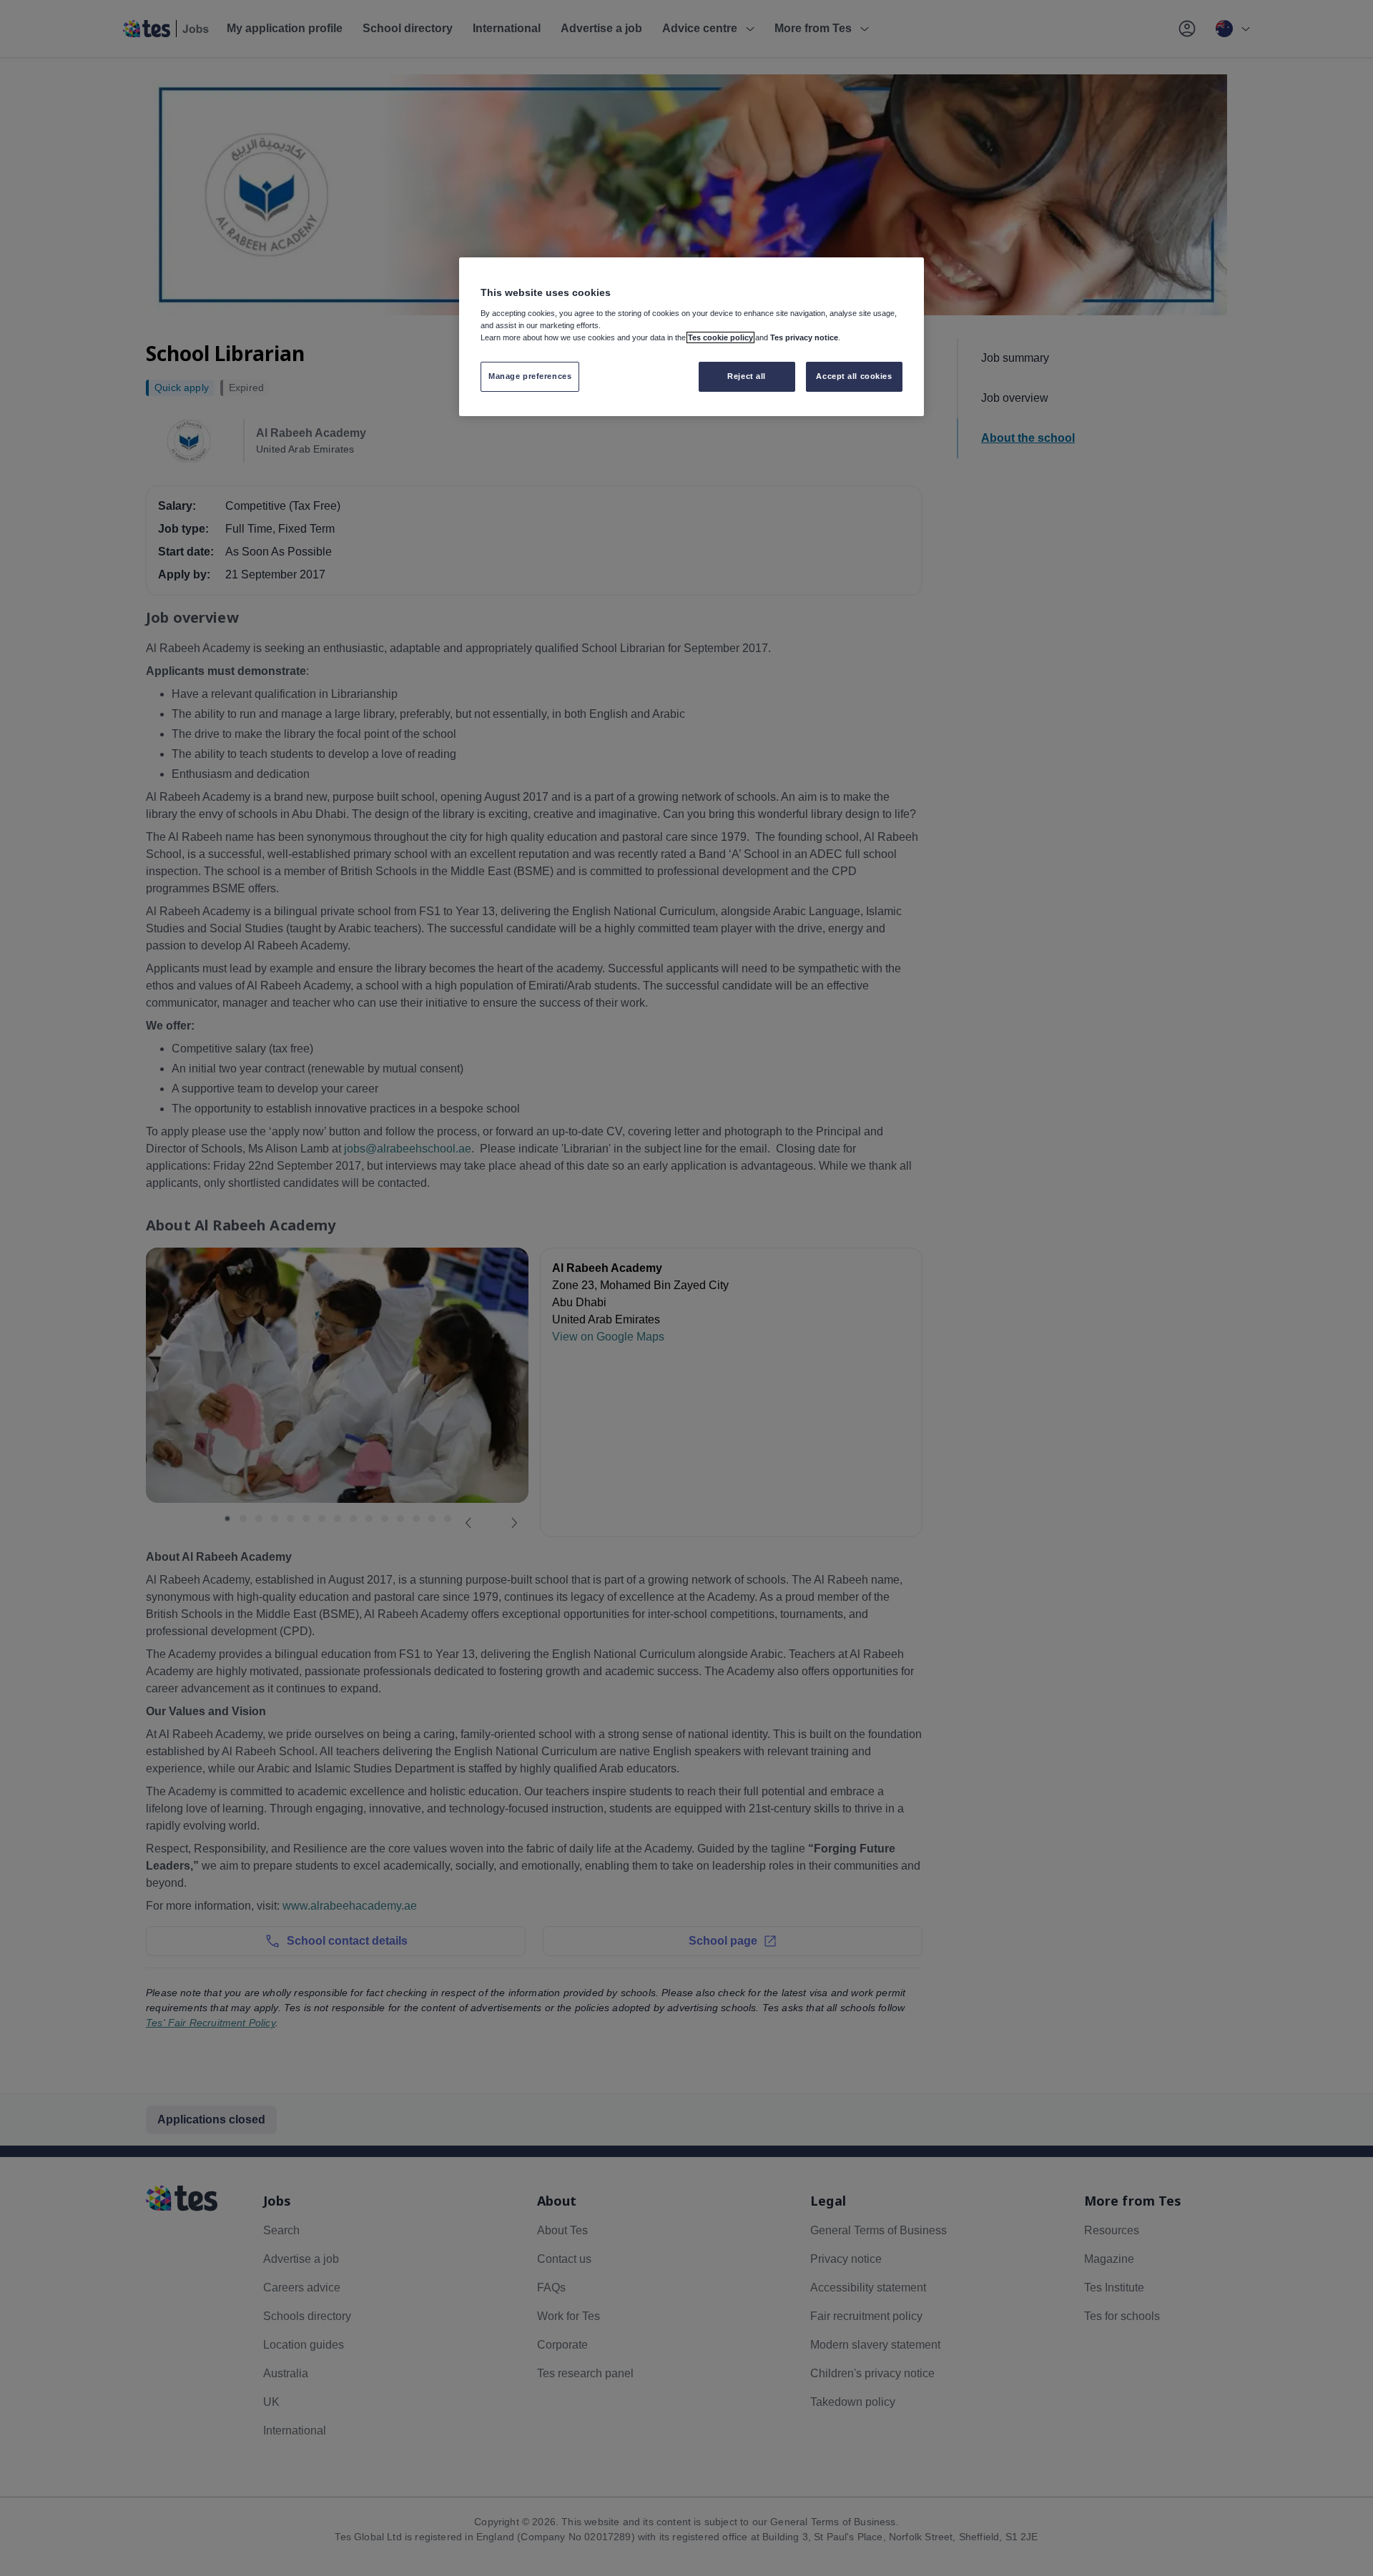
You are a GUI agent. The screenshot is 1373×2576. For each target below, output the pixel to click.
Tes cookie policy (720, 337)
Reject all (747, 376)
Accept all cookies (854, 376)
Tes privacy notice (804, 337)
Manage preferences (530, 376)
